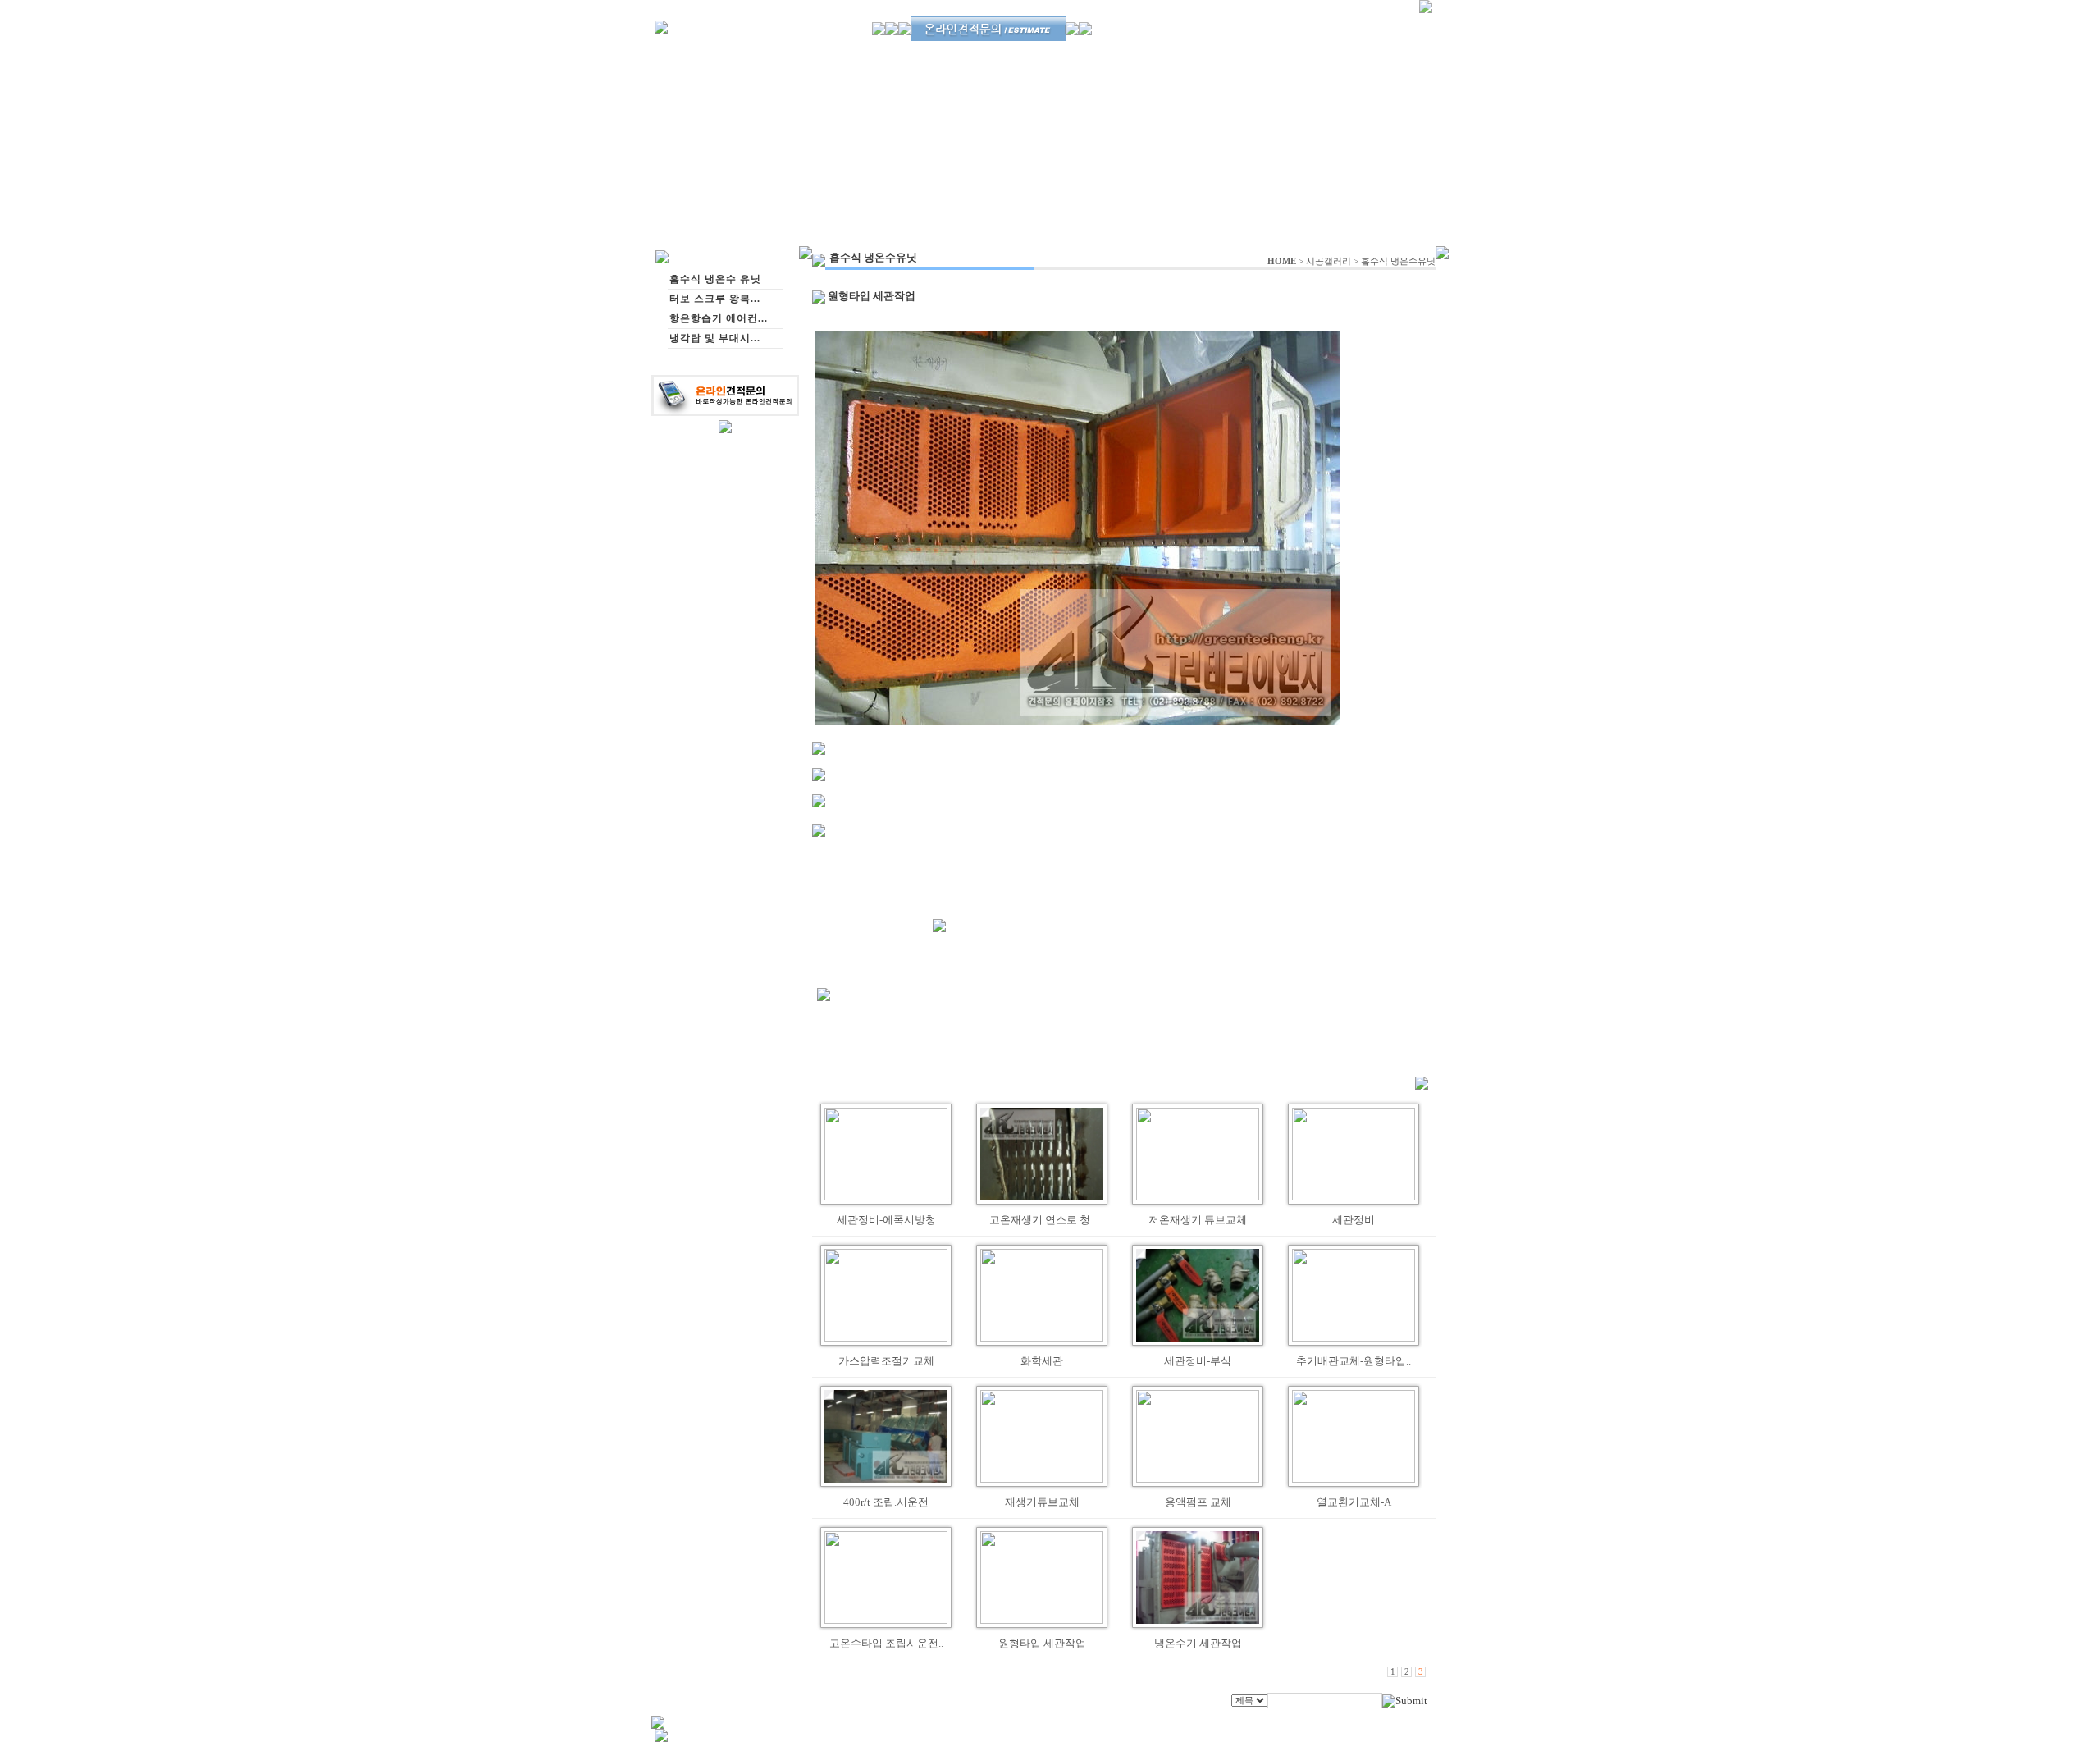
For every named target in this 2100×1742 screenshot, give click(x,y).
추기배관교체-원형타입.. (1354, 1361)
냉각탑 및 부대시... (715, 338)
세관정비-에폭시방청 (886, 1220)
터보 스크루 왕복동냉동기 (1064, 52)
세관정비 (1354, 1220)
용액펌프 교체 (1198, 1502)
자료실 (1321, 52)
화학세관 (1042, 1361)
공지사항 (1274, 52)
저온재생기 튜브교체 (1198, 1220)
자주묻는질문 (1377, 52)
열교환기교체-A (1354, 1502)
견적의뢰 (1184, 51)
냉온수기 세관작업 (1198, 1643)
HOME (1282, 261)
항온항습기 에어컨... (719, 318)
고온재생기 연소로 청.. (1042, 1220)
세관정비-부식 (1198, 1361)
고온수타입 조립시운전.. (886, 1643)
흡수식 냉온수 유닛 (958, 52)
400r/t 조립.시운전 (886, 1502)
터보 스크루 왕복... (715, 299)
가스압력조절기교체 (886, 1361)
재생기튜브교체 (1042, 1502)
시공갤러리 (1328, 261)
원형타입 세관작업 (1042, 1643)
